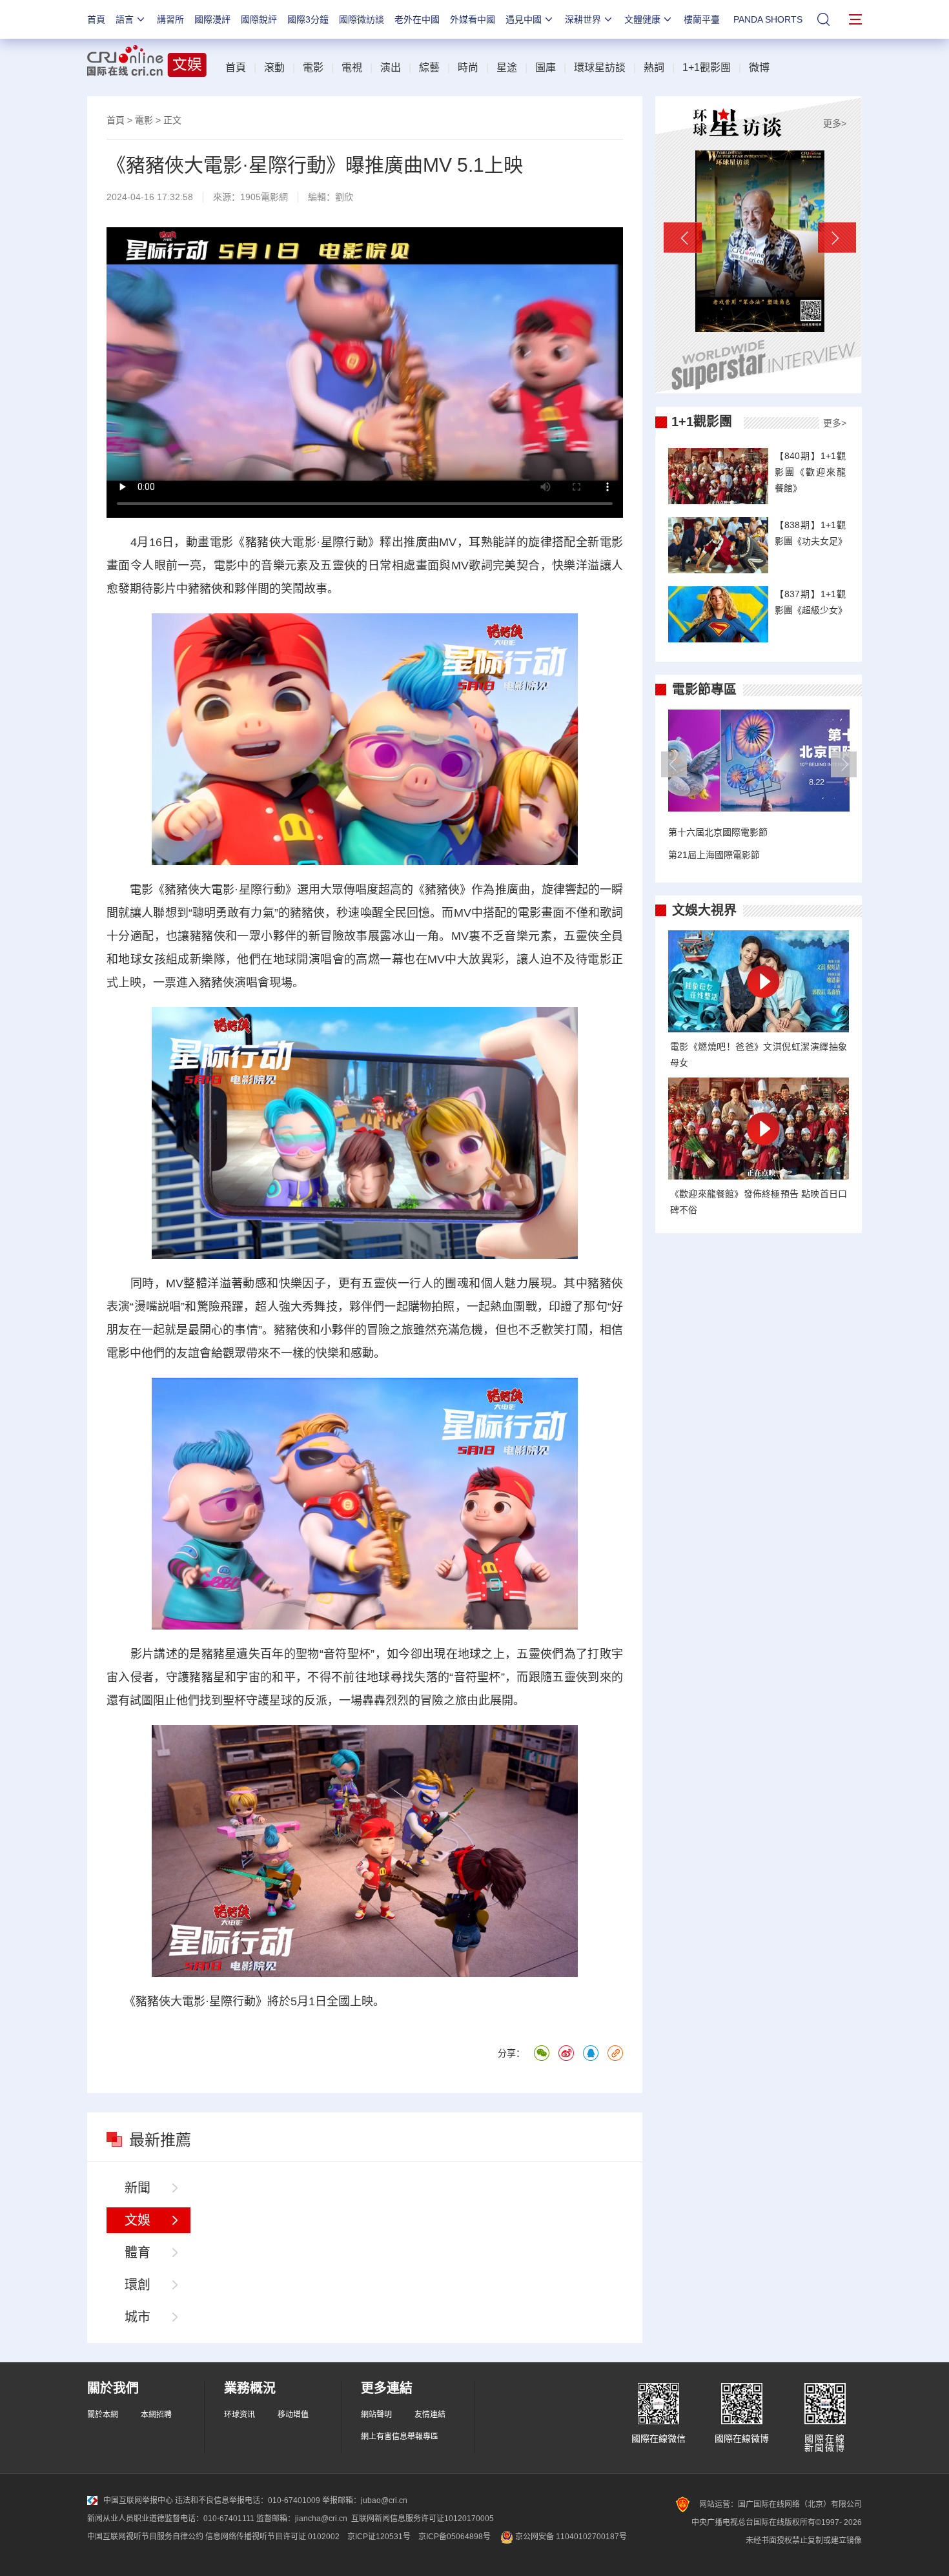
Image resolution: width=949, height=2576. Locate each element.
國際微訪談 (362, 19)
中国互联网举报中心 (138, 2500)
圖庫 (546, 67)
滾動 (274, 67)
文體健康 (642, 19)
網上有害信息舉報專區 (400, 2437)
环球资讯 (240, 2415)
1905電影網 (264, 197)
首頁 (96, 19)
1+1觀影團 (707, 67)
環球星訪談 (600, 67)
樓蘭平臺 (702, 19)
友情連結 (430, 2415)
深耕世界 (583, 19)
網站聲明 (376, 2415)
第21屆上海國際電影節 (714, 855)
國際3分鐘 (308, 19)
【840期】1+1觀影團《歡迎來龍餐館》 (810, 472)
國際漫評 (212, 19)
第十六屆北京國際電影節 (718, 832)
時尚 (468, 67)
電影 (313, 67)
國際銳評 (259, 19)
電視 (352, 67)
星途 (507, 67)
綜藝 (429, 67)
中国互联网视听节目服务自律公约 (145, 2537)
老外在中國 (417, 19)
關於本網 (103, 2415)
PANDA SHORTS (768, 19)
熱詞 (654, 67)
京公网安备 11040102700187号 (570, 2537)
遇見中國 (524, 19)
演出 (391, 67)
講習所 (170, 19)
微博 (759, 67)
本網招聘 (156, 2415)
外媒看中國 (473, 19)
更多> (835, 123)
